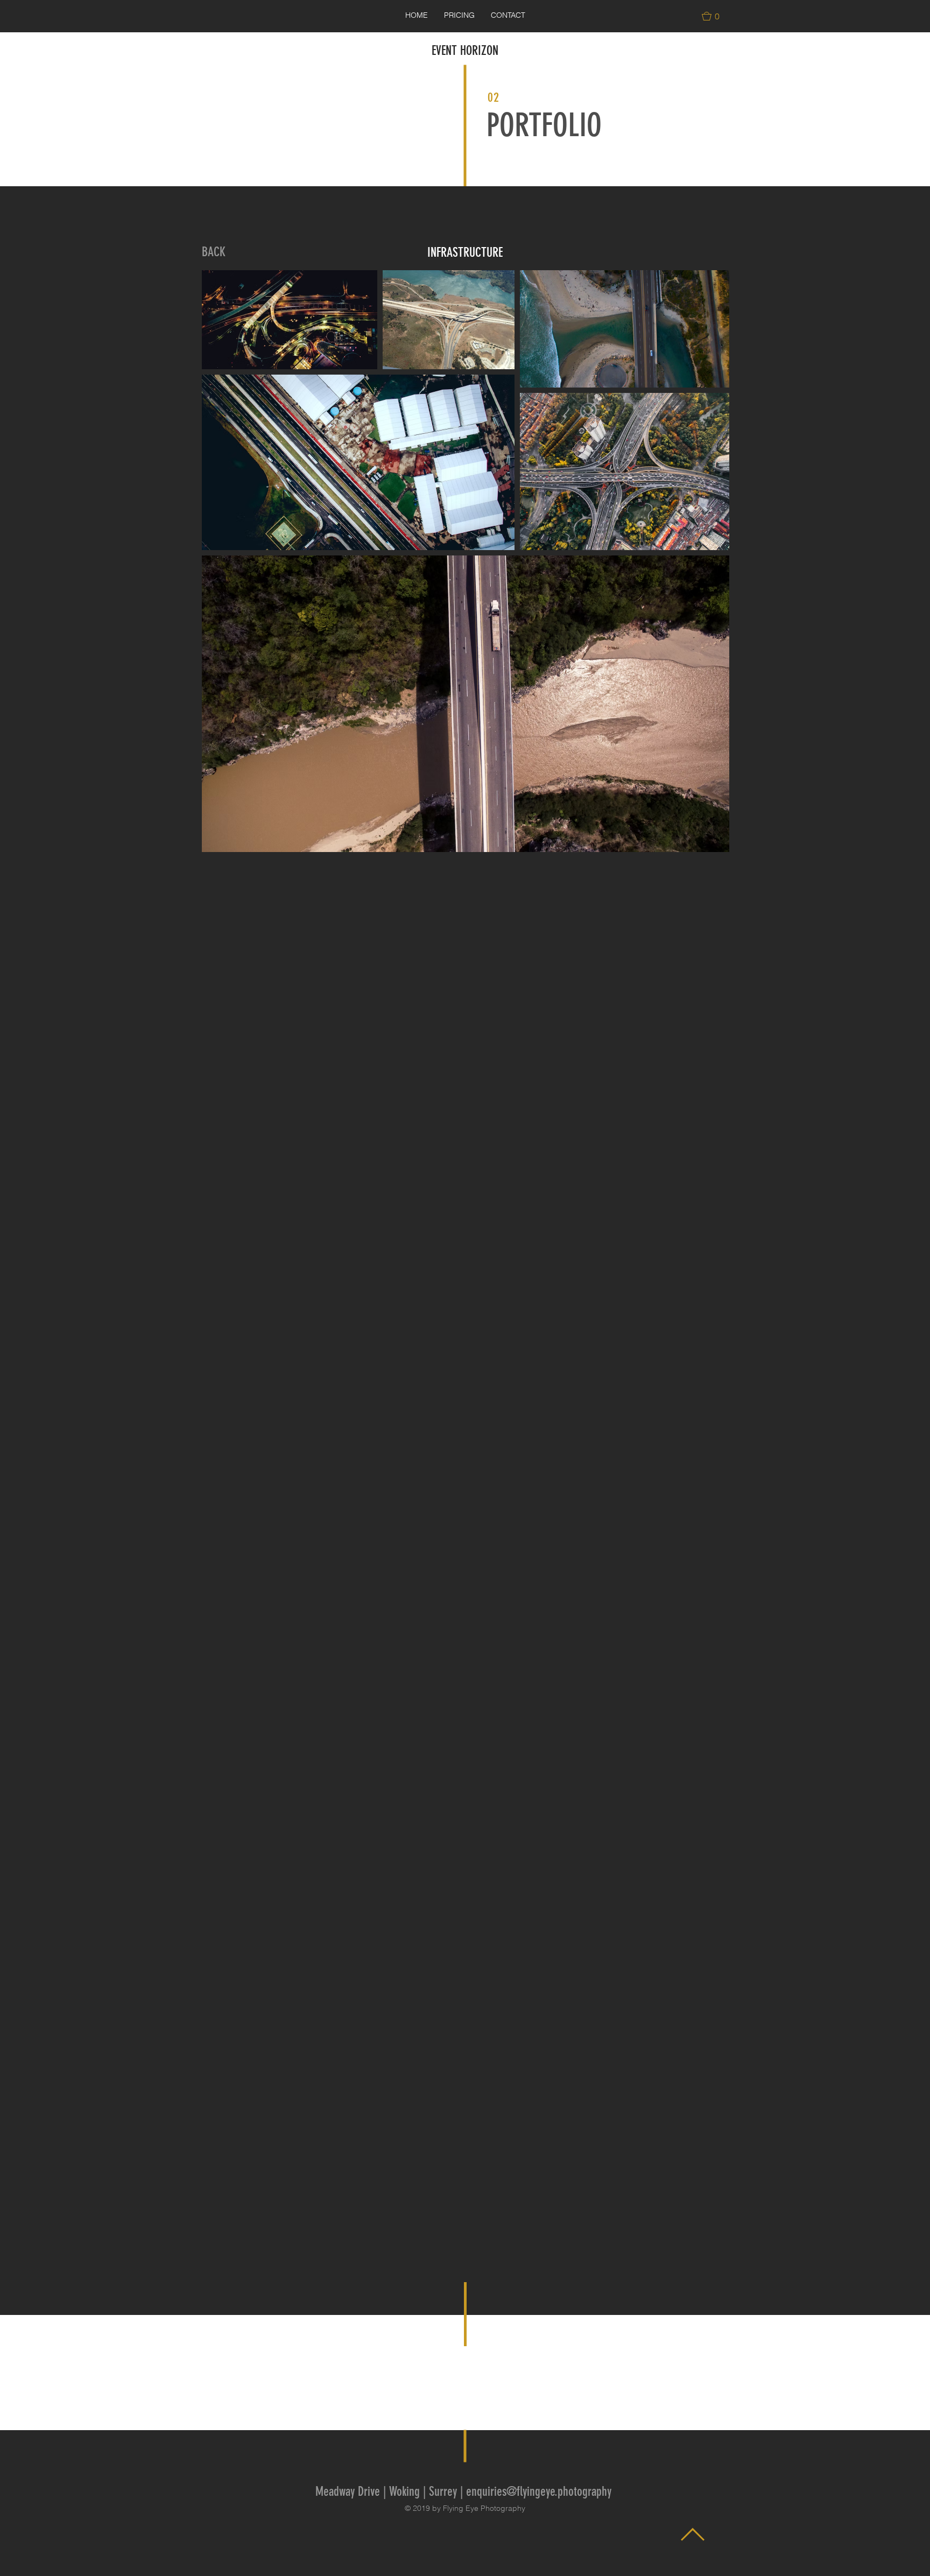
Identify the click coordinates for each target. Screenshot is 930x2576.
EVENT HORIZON (465, 51)
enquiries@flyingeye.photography (539, 2491)
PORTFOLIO (544, 125)
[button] (715, 16)
